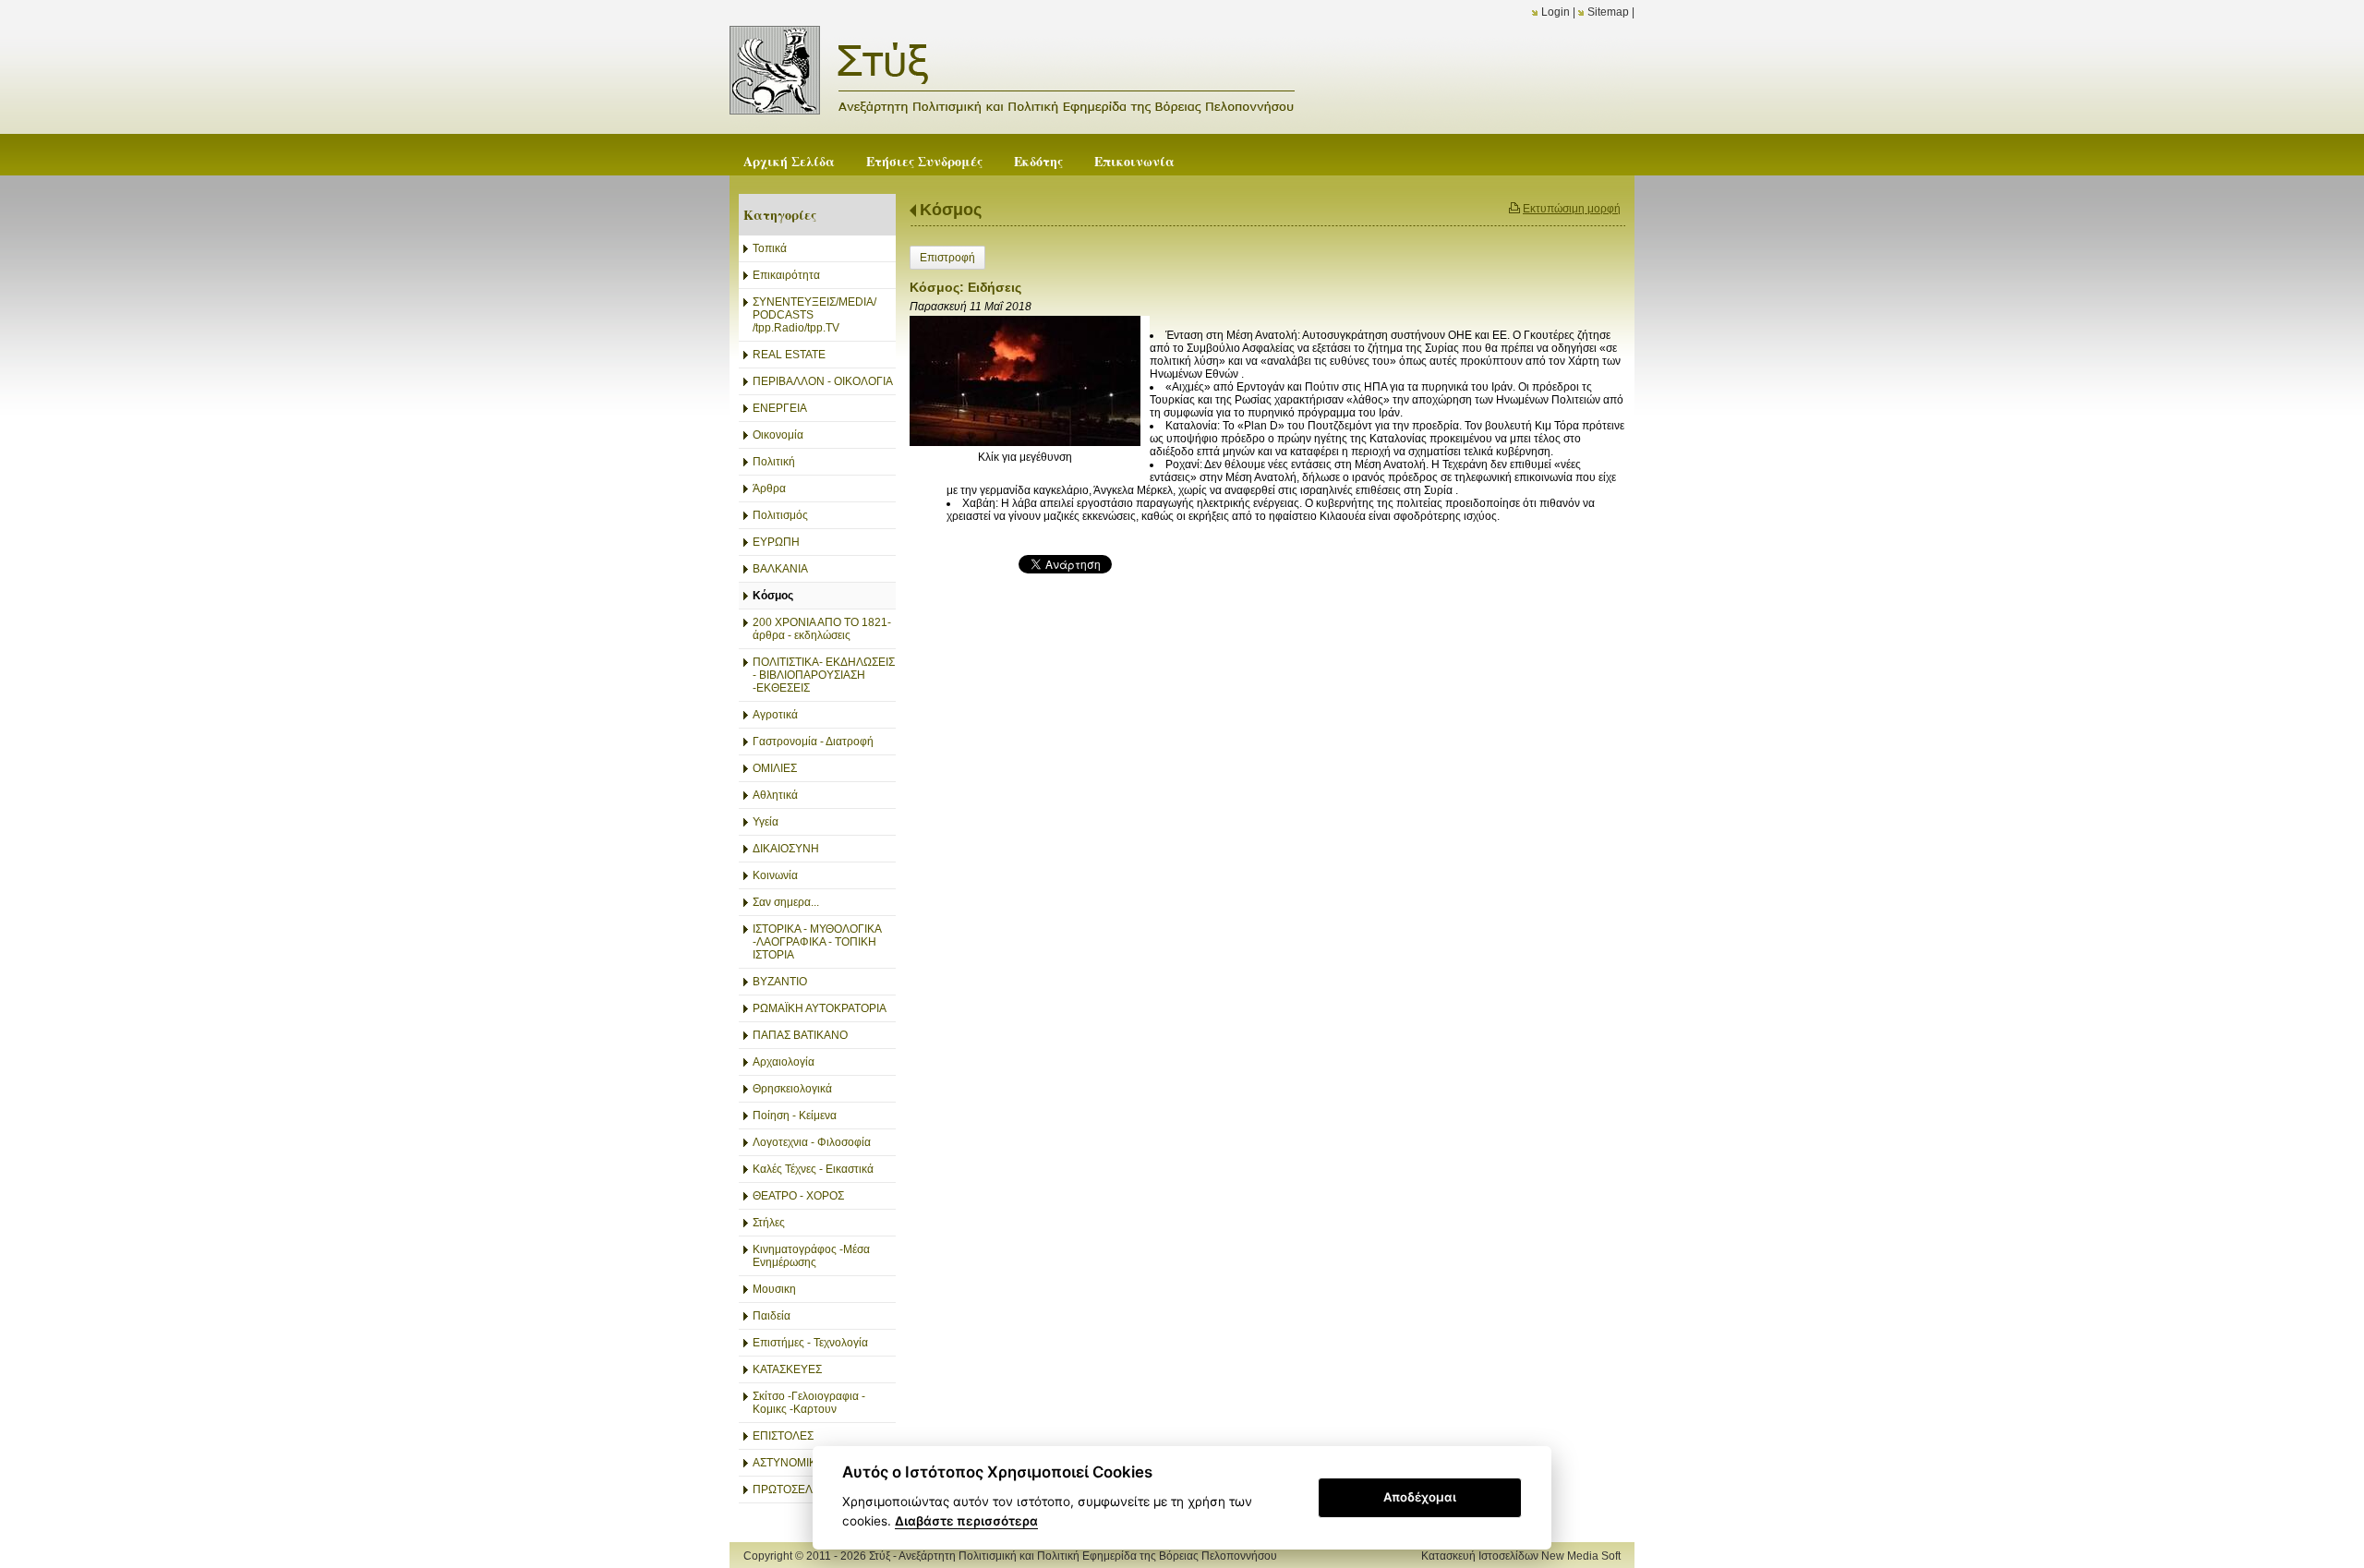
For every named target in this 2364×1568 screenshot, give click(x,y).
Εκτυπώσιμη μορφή (1572, 209)
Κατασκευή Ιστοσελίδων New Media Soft (1521, 1556)
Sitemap (1608, 12)
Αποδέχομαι (1420, 1497)
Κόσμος (951, 210)
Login (1556, 12)
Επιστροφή (947, 258)
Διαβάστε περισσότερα (966, 1521)
